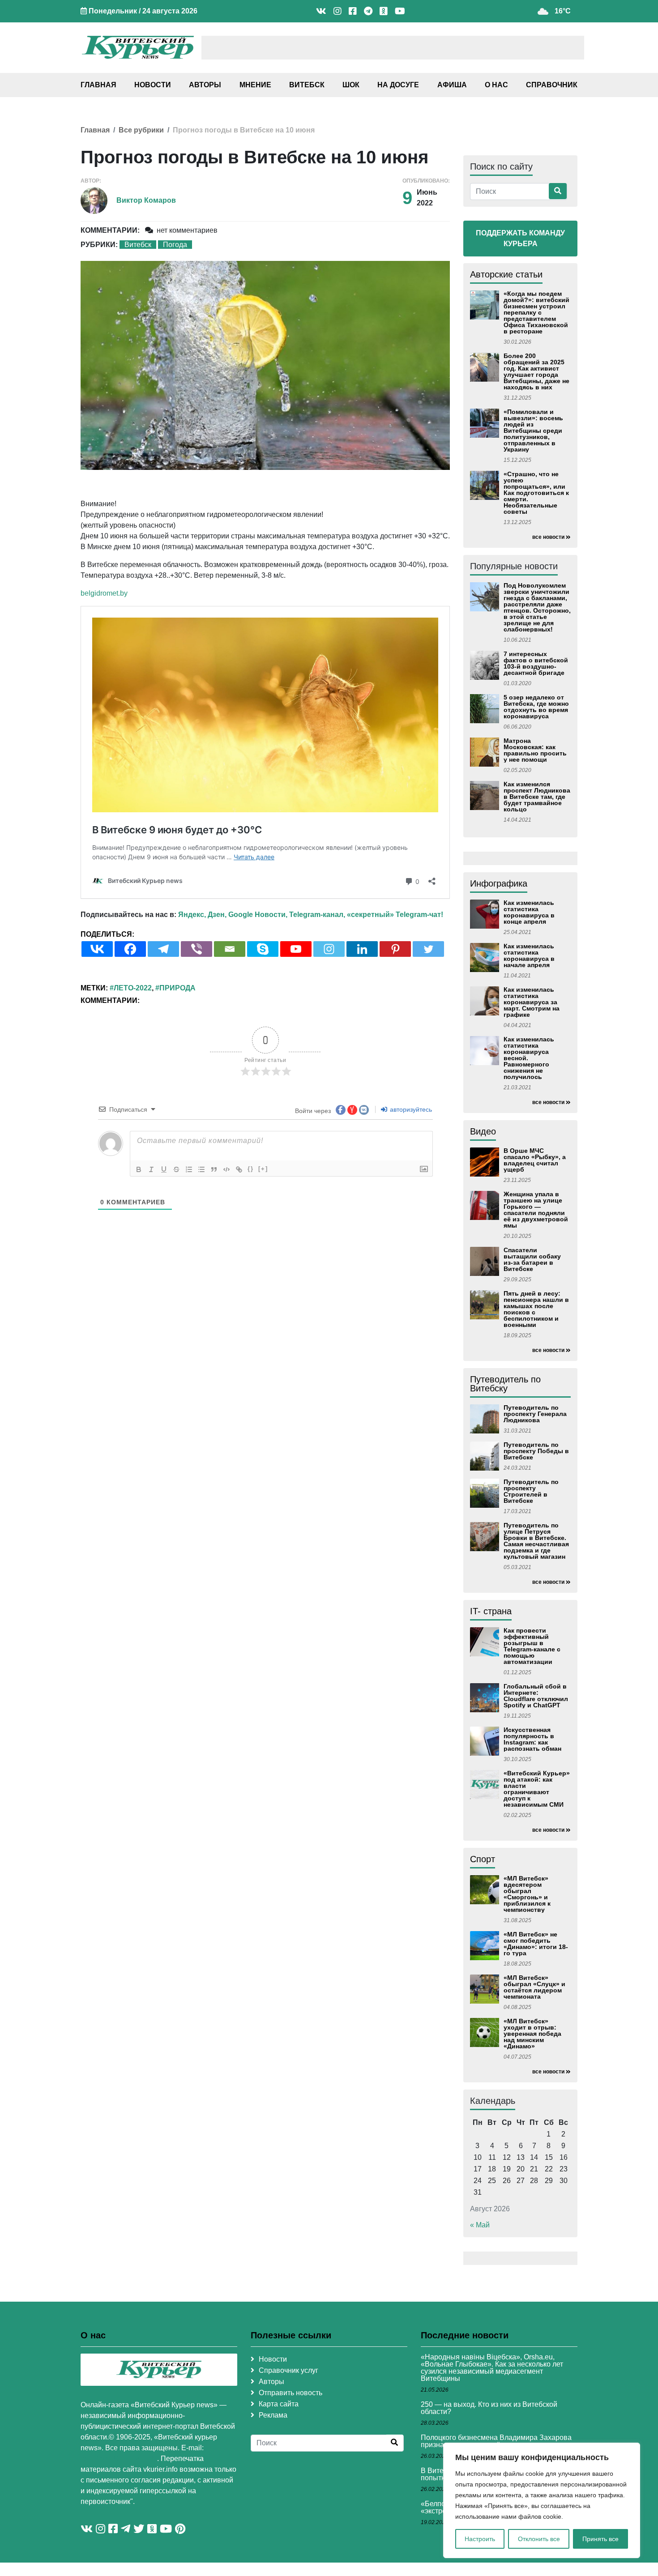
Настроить (480, 2539)
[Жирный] (139, 1169)
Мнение (255, 85)
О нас (496, 85)
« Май (480, 2225)
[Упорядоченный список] (189, 1169)
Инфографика (499, 883)
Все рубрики (141, 130)
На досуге (398, 85)
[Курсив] (151, 1169)
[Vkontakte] (97, 949)
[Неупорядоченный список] (201, 1169)
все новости (548, 537)
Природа (177, 988)
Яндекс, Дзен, (202, 915)
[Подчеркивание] (164, 1169)
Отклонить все (539, 2539)
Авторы (205, 85)
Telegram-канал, (317, 915)
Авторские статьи (506, 274)
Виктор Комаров (146, 200)
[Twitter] (428, 949)
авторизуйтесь (410, 1109)
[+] (263, 1169)
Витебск (307, 85)
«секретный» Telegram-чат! (395, 915)
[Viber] (197, 949)
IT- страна (491, 1611)
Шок (351, 85)
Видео (483, 1131)
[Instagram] (329, 949)
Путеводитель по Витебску (505, 1384)
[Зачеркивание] (176, 1169)
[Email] (230, 949)
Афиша (452, 85)
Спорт (483, 1859)
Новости (153, 85)
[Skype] (263, 949)
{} (251, 1169)
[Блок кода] (226, 1169)
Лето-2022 (133, 988)
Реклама (273, 2415)
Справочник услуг (288, 2370)
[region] (542, 2500)
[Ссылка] (239, 1169)
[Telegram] (163, 949)
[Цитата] (214, 1169)
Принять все (600, 2539)
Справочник (552, 85)
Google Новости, (258, 915)
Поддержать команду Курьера (520, 238)
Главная (98, 85)
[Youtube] (296, 949)
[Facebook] (130, 949)
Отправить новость (291, 2393)
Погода (175, 245)
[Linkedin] (362, 949)
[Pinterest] (395, 949)
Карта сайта (279, 2404)
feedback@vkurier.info (119, 2459)
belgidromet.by (104, 593)
